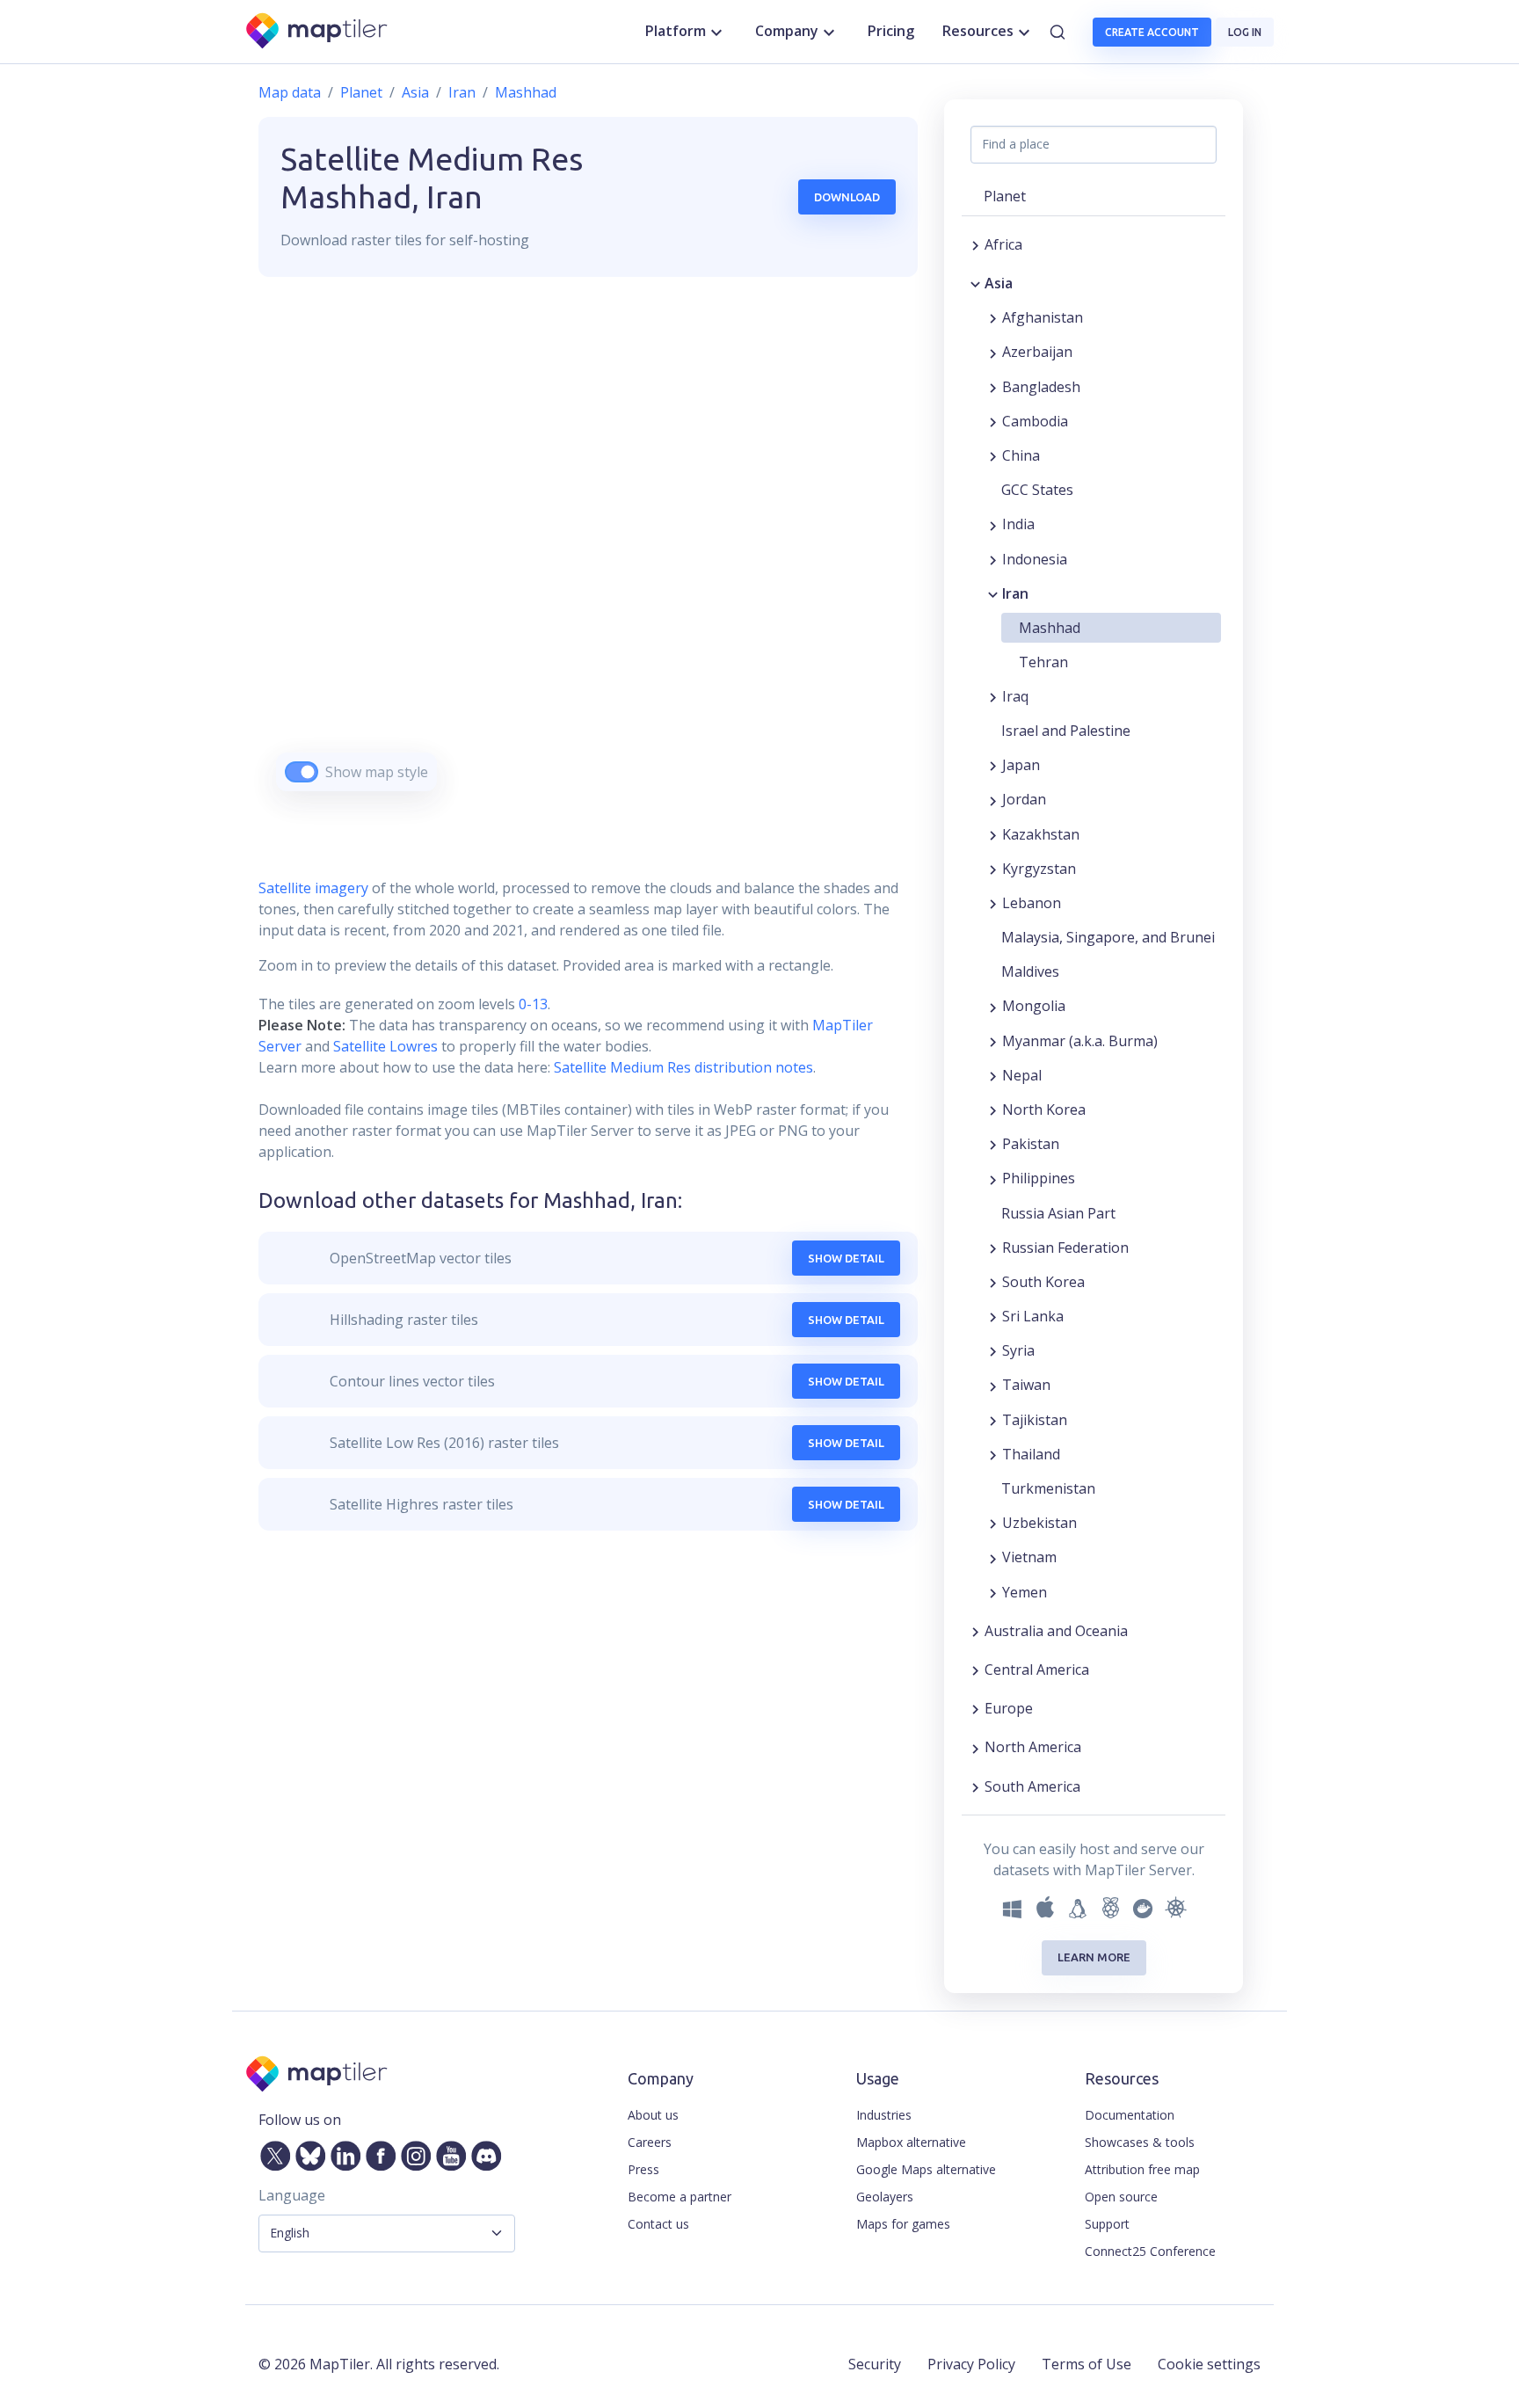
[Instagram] (412, 2152)
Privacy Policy (971, 2364)
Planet (361, 92)
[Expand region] (975, 244)
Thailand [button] (1031, 1454)
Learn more (1094, 1957)
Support (1107, 2224)
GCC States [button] (1037, 490)
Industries (884, 2115)
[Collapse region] (975, 283)
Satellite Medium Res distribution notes (682, 1067)
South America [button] (1032, 1786)
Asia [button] (999, 283)
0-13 (531, 1004)
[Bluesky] (307, 2152)
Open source (1121, 2197)
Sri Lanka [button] (1033, 1316)
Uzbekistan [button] (1039, 1523)
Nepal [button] (1022, 1075)
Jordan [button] (1024, 799)
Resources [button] (978, 31)
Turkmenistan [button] (1048, 1488)
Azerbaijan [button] (1037, 352)
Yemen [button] (1025, 1592)
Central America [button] (1037, 1670)
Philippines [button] (1039, 1178)
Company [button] (787, 31)
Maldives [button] (1030, 971)
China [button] (1021, 455)
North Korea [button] (1044, 1109)
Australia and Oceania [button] (1056, 1631)
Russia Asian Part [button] (1058, 1213)
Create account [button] (1152, 32)
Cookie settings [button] (1209, 2364)
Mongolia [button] (1034, 1006)
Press (643, 2169)
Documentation (1130, 2115)
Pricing (891, 31)
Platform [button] (676, 31)
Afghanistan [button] (1043, 317)
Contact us (658, 2224)
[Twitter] (272, 2152)
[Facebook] (377, 2152)
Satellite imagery (313, 888)
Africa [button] (1003, 244)
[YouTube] (447, 2152)
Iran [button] (1015, 593)
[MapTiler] (318, 32)
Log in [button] (1245, 32)
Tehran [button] (1043, 662)
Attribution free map (1142, 2169)
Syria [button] (1018, 1350)
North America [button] (1033, 1747)
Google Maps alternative (926, 2169)
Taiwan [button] (1026, 1385)
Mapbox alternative (911, 2142)
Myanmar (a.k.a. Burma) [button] (1080, 1041)
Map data (290, 92)
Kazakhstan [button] (1041, 834)
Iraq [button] (1015, 696)
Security (875, 2364)
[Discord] (483, 2152)
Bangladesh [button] (1041, 387)
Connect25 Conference (1150, 2251)
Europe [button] (1009, 1708)
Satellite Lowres (385, 1046)
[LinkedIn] (342, 2152)
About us (653, 2115)
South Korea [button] (1043, 1282)
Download (847, 197)
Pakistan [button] (1031, 1144)
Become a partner (680, 2197)
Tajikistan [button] (1035, 1420)
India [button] (1018, 524)
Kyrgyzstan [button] (1039, 869)
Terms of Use (1087, 2364)
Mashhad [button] (1050, 628)
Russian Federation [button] (1065, 1248)
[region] (588, 556)
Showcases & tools (1140, 2142)
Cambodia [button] (1035, 421)
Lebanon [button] (1032, 903)
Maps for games (903, 2224)
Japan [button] (1021, 765)
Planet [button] (1005, 196)
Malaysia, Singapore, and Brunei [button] (1108, 937)
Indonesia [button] (1035, 559)
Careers (650, 2142)
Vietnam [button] (1029, 1557)
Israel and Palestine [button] (1066, 731)
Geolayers (885, 2197)
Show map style (377, 772)
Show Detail (846, 1258)
